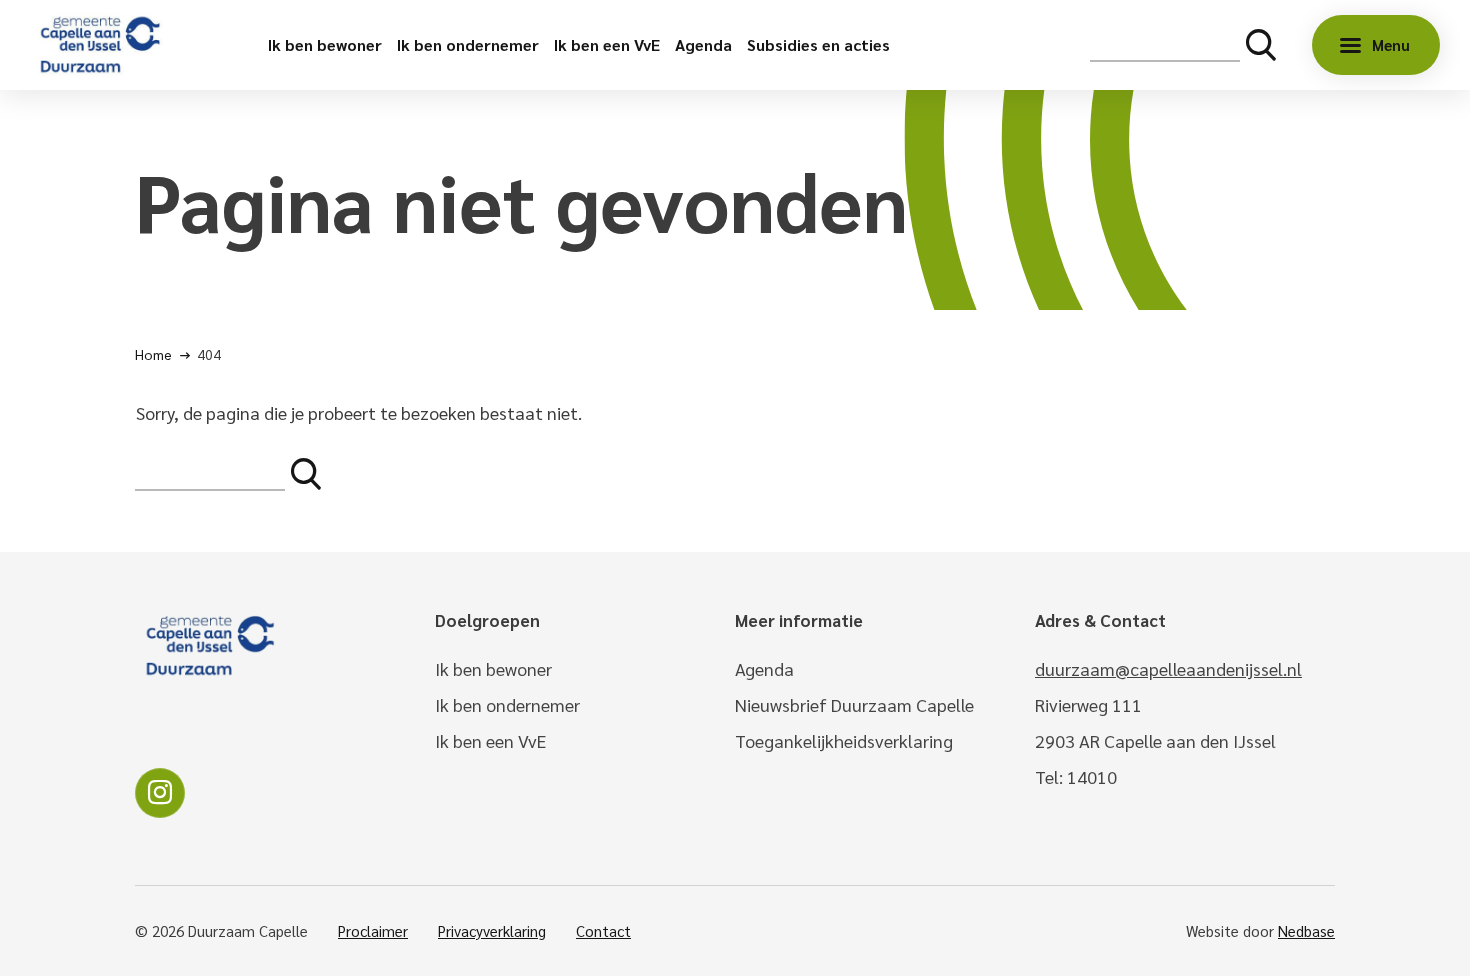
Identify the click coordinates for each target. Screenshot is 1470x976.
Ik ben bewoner (325, 44)
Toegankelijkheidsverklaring (844, 740)
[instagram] (160, 793)
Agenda (703, 44)
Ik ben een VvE (607, 44)
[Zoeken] (1261, 45)
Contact (603, 930)
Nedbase (1306, 930)
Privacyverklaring (492, 930)
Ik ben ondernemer (468, 44)
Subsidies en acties (818, 44)
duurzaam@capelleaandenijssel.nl (1168, 668)
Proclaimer (373, 930)
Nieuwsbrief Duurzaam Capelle (854, 704)
